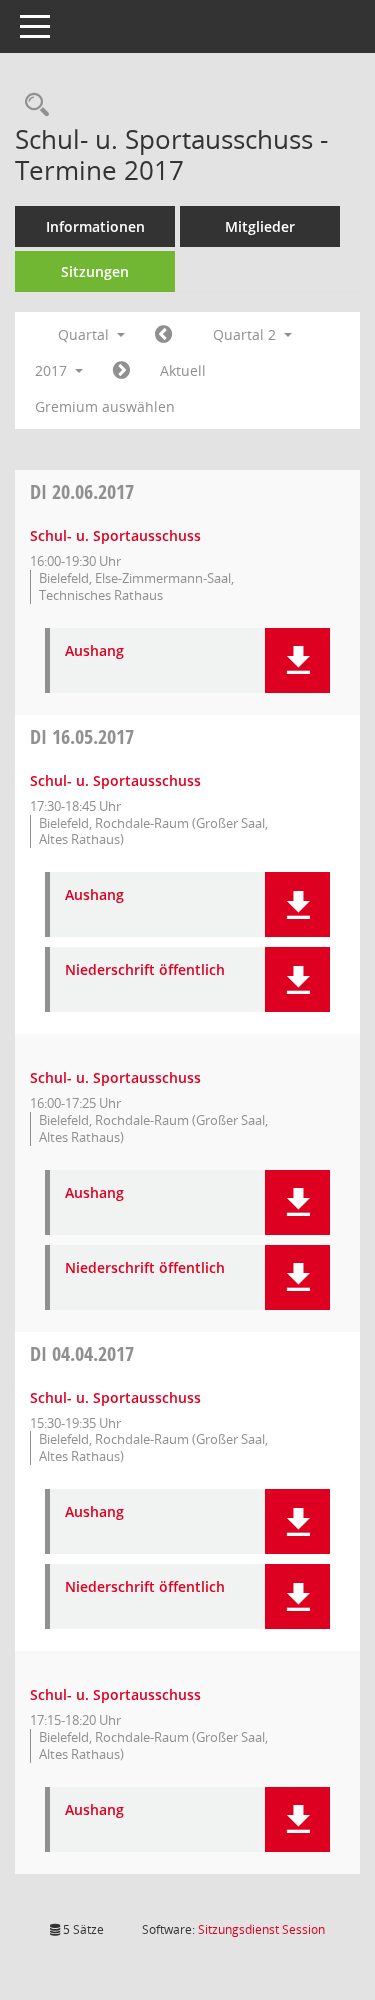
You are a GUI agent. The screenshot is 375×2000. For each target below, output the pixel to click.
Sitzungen (95, 271)
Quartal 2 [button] (246, 334)
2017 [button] (53, 370)
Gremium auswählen (105, 406)
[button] (297, 660)
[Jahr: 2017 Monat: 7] (121, 371)
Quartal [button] (85, 334)
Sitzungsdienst (261, 1929)
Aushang (94, 651)
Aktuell (183, 370)
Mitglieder (260, 226)
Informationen (95, 226)
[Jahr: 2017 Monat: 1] (163, 335)
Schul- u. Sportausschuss (115, 535)
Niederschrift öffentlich (145, 970)
